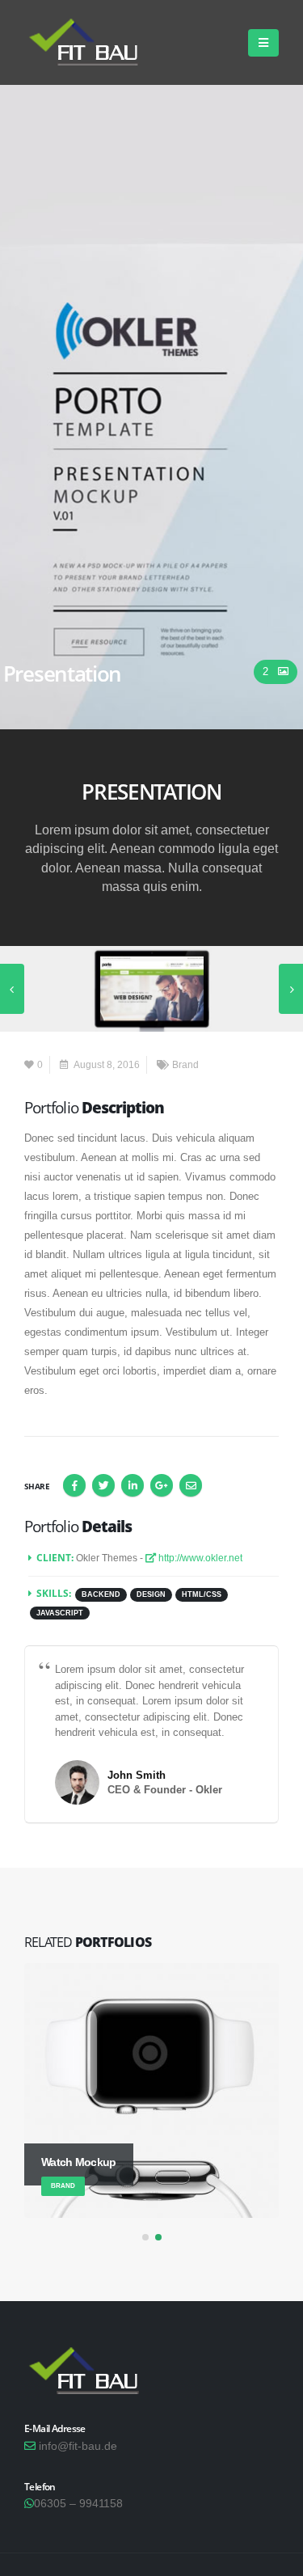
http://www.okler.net (199, 1558)
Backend (101, 1594)
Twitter (103, 1485)
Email (191, 1485)
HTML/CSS (202, 1594)
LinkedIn (133, 1485)
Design (151, 1594)
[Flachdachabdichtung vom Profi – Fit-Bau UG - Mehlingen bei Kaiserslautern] (89, 42)
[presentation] (12, 989)
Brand (185, 1064)
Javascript (60, 1613)
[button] (145, 2237)
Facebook (74, 1485)
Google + (162, 1485)
